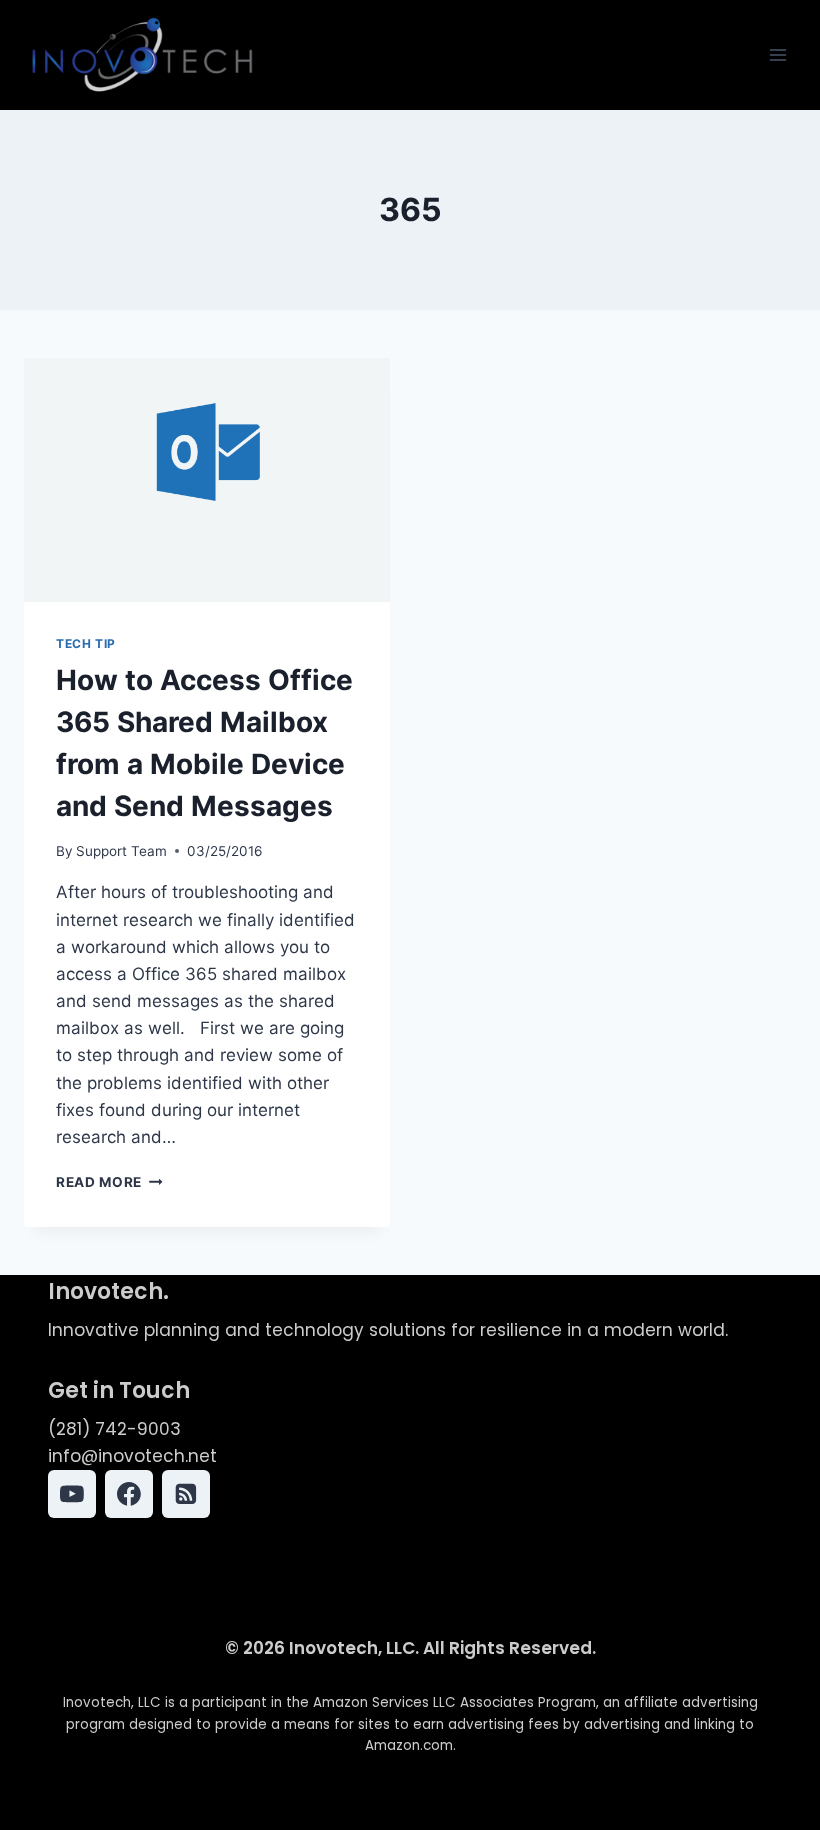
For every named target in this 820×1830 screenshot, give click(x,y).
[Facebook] (129, 1494)
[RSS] (186, 1494)
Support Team (121, 851)
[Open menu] (777, 54)
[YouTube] (72, 1494)
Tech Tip (86, 643)
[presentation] (207, 480)
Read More (109, 1182)
